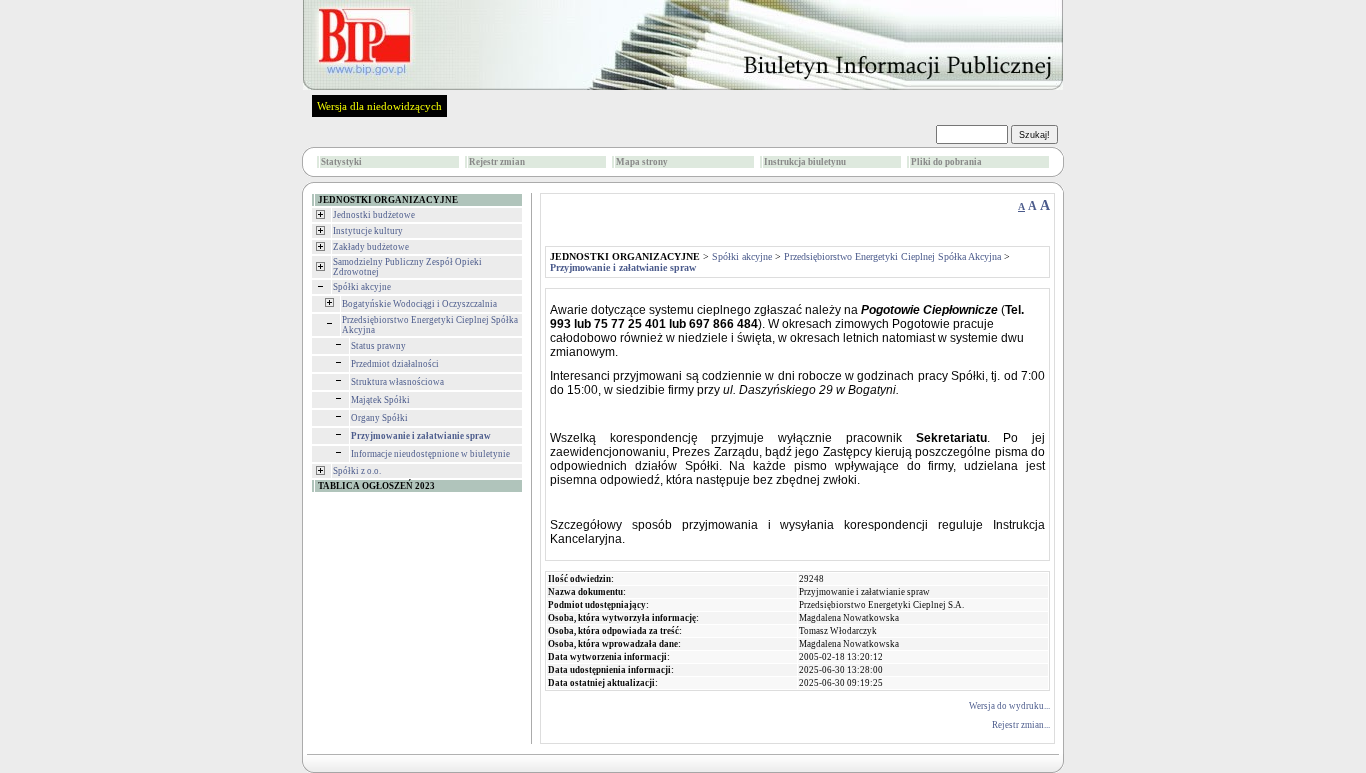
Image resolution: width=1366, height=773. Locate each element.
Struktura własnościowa (397, 382)
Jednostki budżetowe (374, 215)
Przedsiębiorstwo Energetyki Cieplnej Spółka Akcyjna (892, 256)
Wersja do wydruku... (1009, 706)
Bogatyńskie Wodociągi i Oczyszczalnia (419, 304)
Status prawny (378, 346)
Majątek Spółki (380, 400)
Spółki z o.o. (357, 471)
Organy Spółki (379, 418)
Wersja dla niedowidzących (379, 106)
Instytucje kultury (368, 231)
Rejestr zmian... (1021, 725)
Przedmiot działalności (395, 364)
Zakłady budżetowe (371, 247)
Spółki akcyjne (362, 287)
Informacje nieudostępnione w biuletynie (430, 454)
